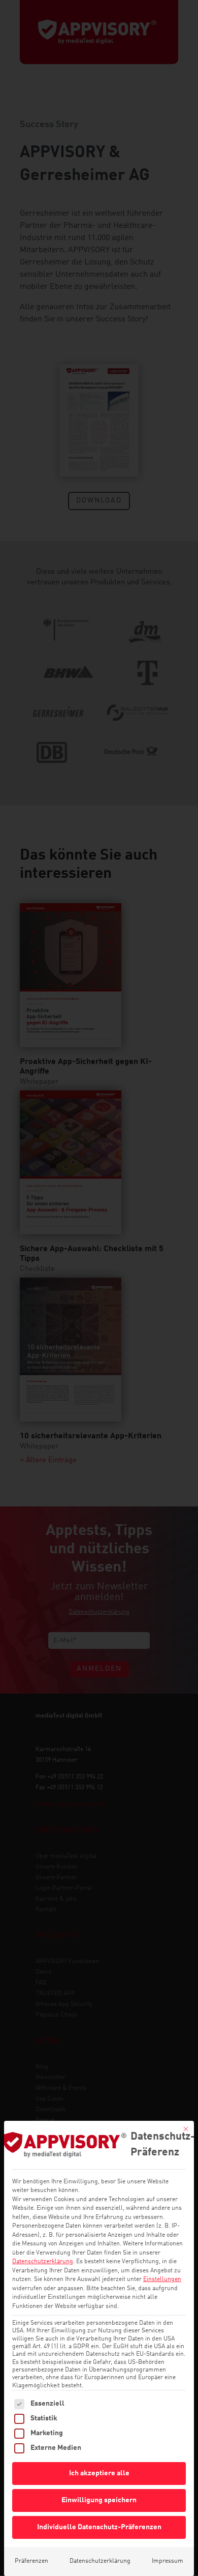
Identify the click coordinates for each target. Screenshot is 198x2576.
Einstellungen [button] (162, 2279)
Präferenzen (31, 2561)
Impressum (168, 2561)
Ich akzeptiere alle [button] (99, 2473)
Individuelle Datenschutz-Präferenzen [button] (99, 2527)
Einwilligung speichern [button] (99, 2500)
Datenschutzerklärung (43, 2262)
